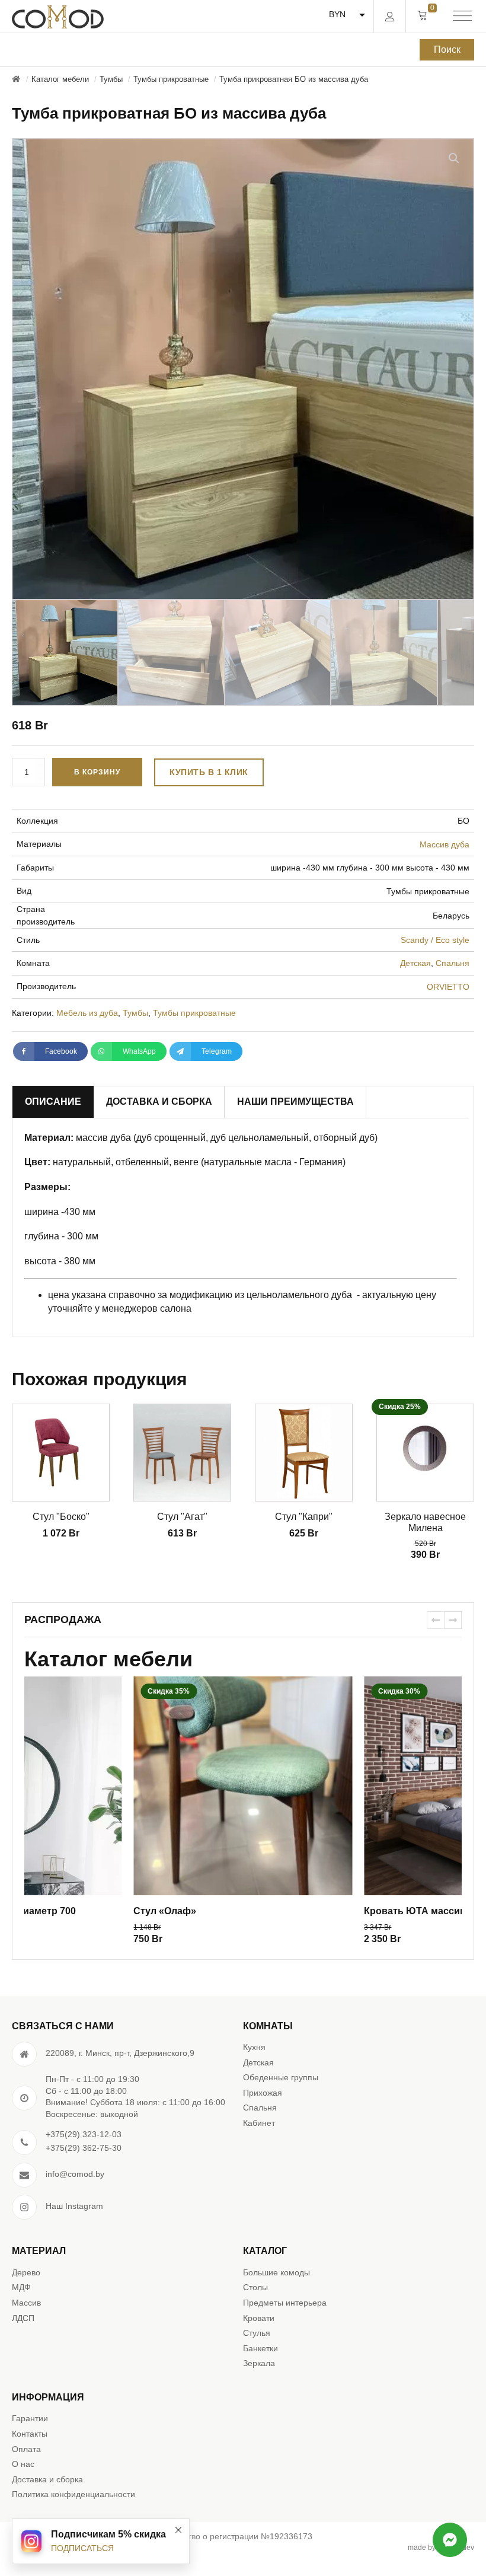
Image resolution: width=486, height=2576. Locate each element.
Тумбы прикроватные (194, 1013)
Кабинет (259, 2123)
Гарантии (30, 2418)
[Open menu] (462, 17)
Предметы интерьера (285, 2303)
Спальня (453, 963)
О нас (23, 2464)
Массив (26, 2303)
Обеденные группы (281, 2077)
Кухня (254, 2047)
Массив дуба (445, 844)
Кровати (259, 2318)
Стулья (257, 2333)
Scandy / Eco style (435, 940)
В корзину (97, 772)
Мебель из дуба (87, 1013)
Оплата (26, 2449)
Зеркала (259, 2363)
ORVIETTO (448, 987)
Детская (415, 963)
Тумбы (135, 1013)
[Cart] (423, 16)
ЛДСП (23, 2318)
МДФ (21, 2287)
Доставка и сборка (47, 2479)
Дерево (26, 2272)
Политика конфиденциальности (73, 2494)
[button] (454, 158)
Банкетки (260, 2348)
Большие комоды (276, 2272)
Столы (255, 2287)
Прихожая (263, 2093)
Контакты (30, 2434)
